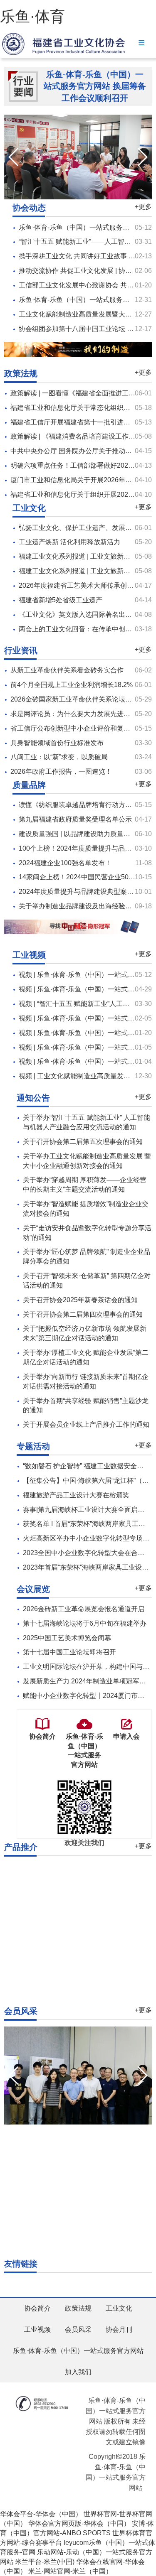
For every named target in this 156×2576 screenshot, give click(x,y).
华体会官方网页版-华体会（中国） (79, 2523)
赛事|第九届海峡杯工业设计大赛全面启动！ (87, 1510)
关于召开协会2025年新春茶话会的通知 (80, 1300)
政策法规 (78, 2308)
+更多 (143, 207)
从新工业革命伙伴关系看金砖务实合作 (67, 670)
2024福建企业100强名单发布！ (65, 863)
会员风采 (78, 2329)
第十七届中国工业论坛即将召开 (69, 1652)
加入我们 (78, 2372)
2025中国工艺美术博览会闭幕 (67, 1638)
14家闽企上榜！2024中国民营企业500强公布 (85, 877)
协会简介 (37, 2308)
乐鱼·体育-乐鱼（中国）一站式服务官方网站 (78, 2351)
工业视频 (37, 2329)
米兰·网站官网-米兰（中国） (70, 2571)
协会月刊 (119, 2329)
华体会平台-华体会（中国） (41, 2514)
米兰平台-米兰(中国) (45, 2562)
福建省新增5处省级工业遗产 (61, 600)
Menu (141, 43)
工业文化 (119, 2308)
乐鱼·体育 (32, 16)
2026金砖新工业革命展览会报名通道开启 (84, 1609)
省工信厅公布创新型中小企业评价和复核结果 (77, 728)
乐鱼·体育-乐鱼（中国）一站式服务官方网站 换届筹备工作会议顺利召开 (95, 86)
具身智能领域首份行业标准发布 (57, 743)
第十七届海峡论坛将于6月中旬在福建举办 (85, 1623)
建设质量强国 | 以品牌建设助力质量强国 (78, 834)
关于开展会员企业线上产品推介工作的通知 (86, 1424)
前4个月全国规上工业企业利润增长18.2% (72, 685)
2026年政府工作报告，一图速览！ (61, 772)
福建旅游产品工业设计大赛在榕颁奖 (76, 1495)
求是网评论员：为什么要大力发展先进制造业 (77, 714)
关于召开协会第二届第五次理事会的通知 (83, 1142)
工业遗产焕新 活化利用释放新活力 (69, 542)
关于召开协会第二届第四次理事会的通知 (83, 1314)
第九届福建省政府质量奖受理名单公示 (75, 819)
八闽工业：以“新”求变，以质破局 (59, 757)
